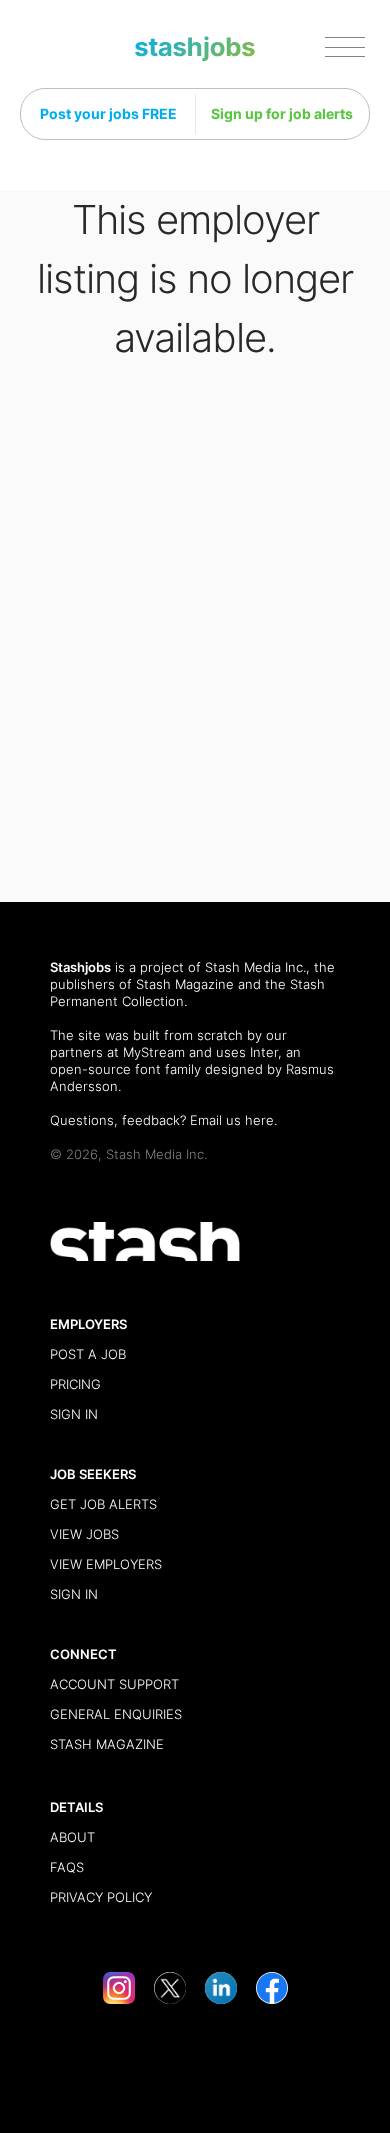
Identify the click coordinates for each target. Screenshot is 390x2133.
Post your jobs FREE (108, 113)
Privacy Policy (101, 1897)
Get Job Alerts (103, 1504)
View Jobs (84, 1534)
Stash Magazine (185, 984)
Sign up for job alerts (282, 113)
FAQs (67, 1867)
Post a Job (88, 1354)
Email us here (232, 1120)
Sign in (74, 1414)
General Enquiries (116, 1714)
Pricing (75, 1384)
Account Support (114, 1684)
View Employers (106, 1564)
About (72, 1837)
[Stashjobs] (195, 49)
